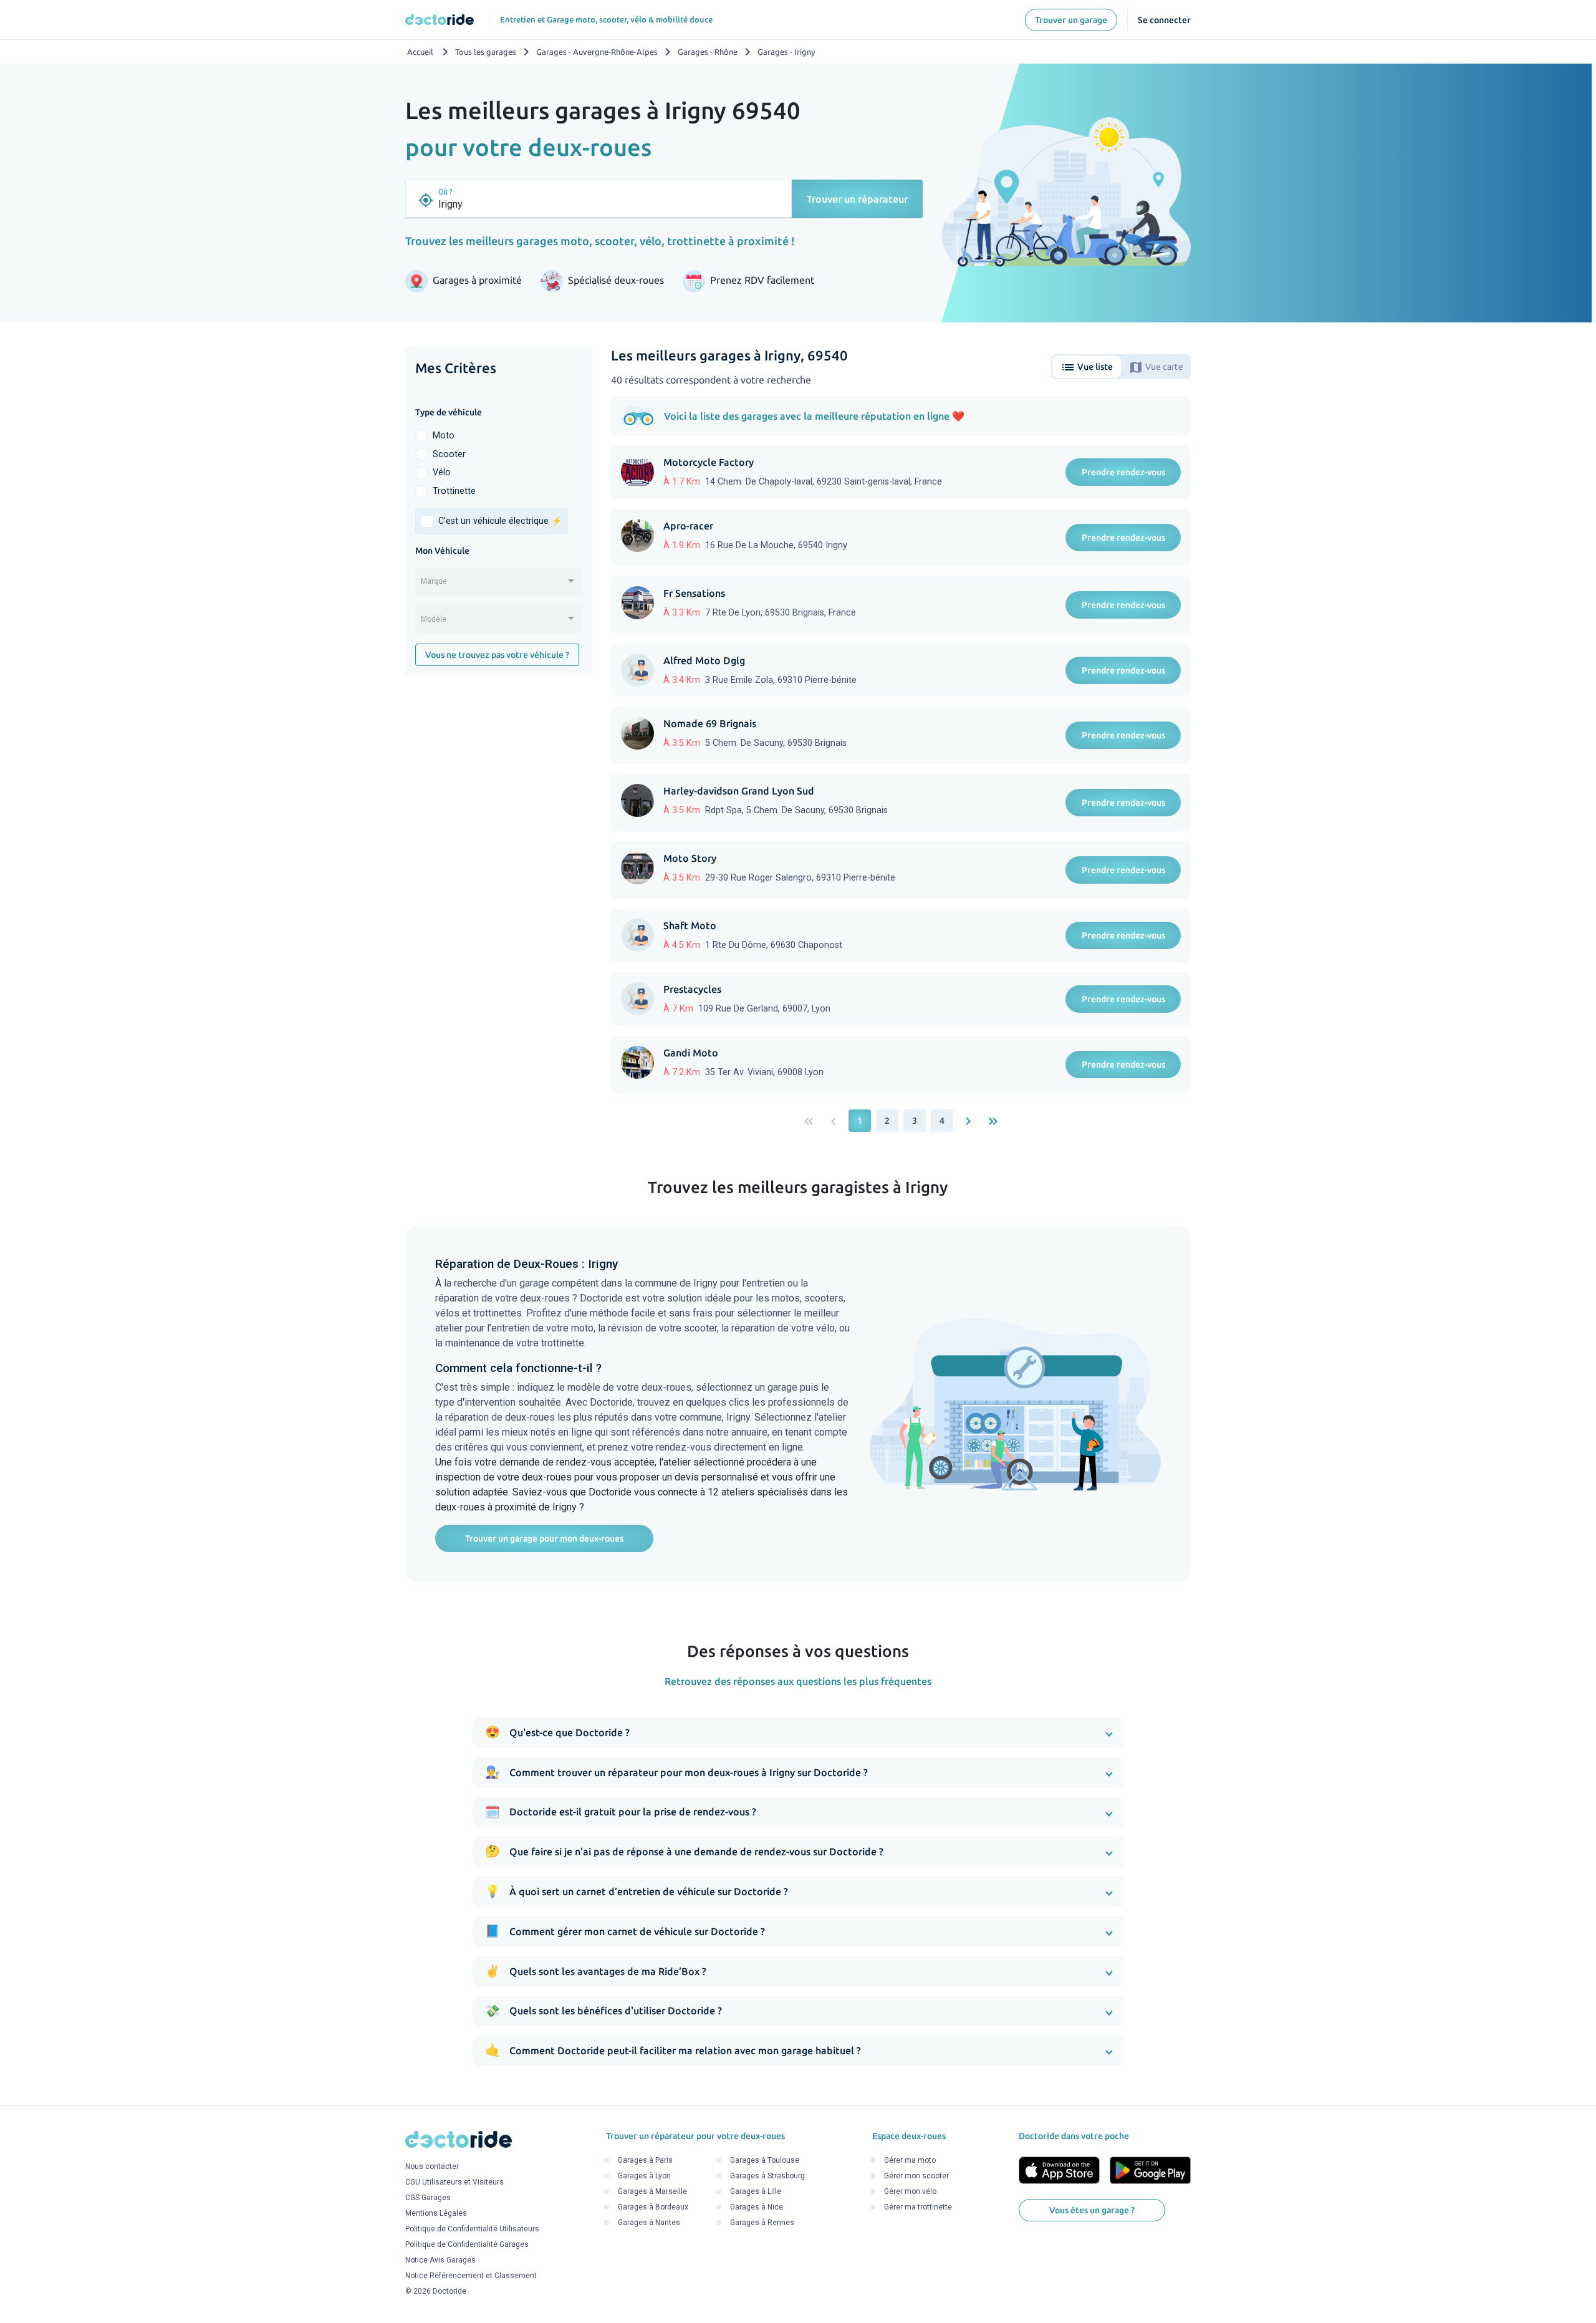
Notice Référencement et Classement (471, 2276)
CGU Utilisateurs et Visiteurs (454, 2182)
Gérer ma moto (910, 2161)
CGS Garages (428, 2198)
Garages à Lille (756, 2192)
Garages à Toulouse (765, 2161)
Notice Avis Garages (440, 2260)
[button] (798, 1733)
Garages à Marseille (652, 2192)
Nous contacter (432, 2166)
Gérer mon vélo (910, 2192)
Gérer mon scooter (916, 2176)
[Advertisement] (499, 878)
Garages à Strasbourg (767, 2176)
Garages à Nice (757, 2208)
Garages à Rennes (762, 2223)
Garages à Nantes (649, 2223)
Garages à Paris (645, 2161)
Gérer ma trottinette (918, 2208)
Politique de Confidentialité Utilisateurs (472, 2229)
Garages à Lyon (644, 2176)
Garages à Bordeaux (653, 2208)
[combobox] (499, 586)
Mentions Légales (436, 2213)
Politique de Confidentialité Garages (467, 2244)
